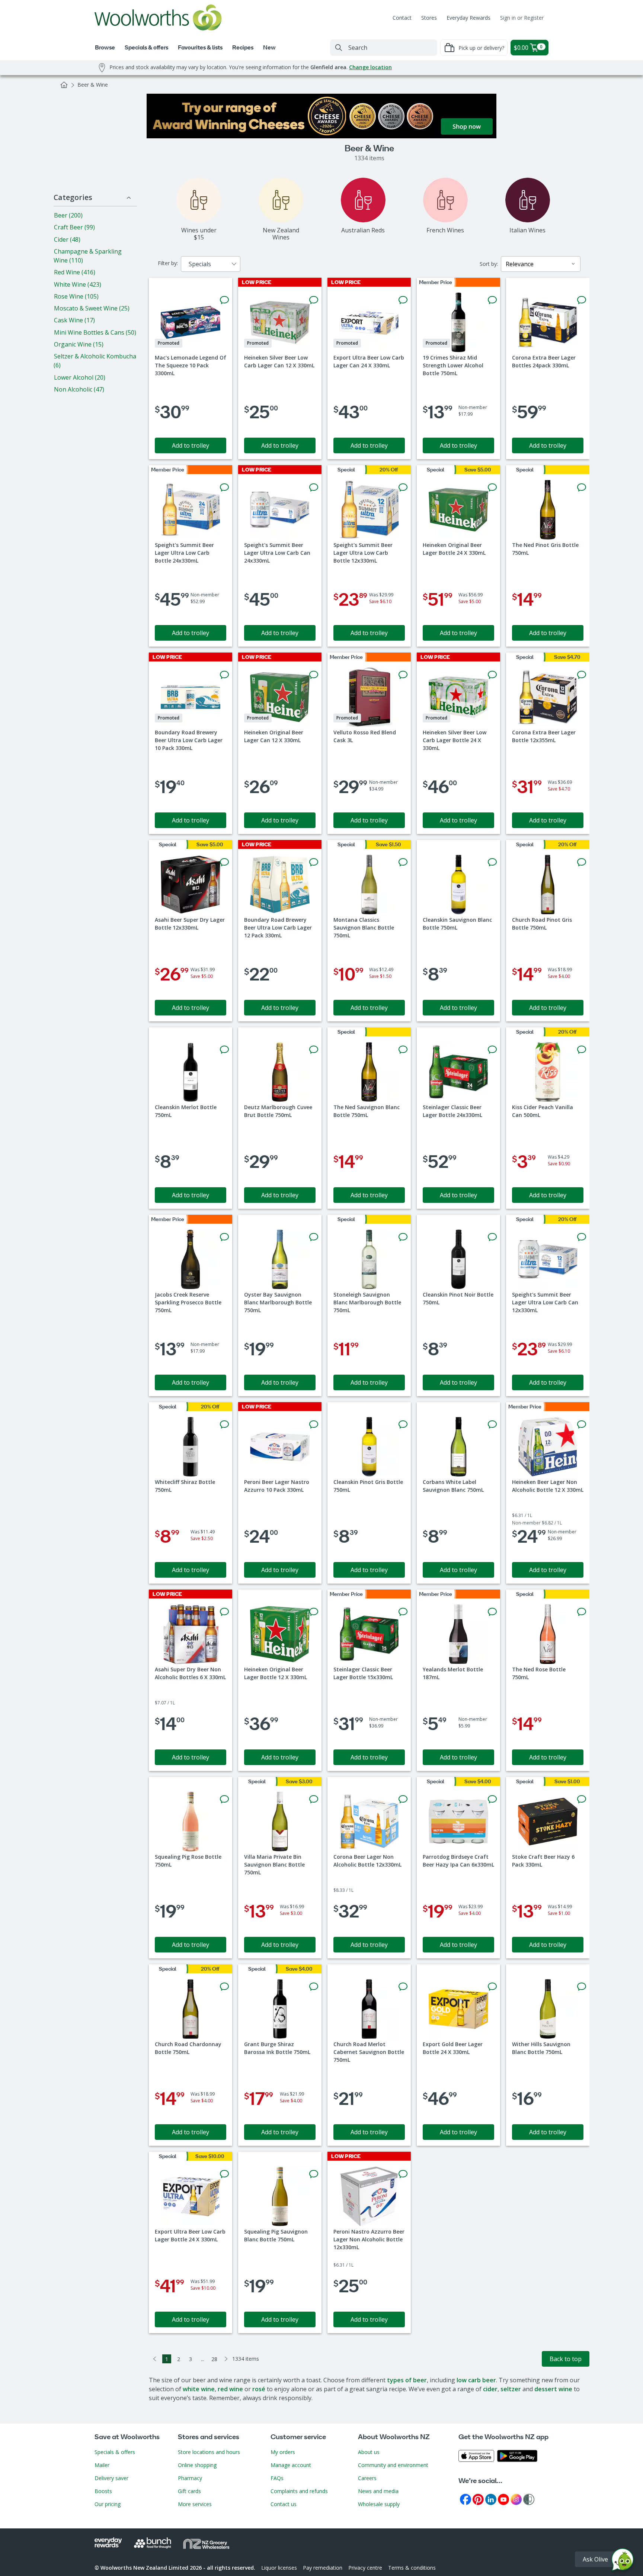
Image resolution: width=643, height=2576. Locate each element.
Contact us (284, 2504)
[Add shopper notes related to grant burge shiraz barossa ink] (314, 1987)
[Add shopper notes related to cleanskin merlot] (224, 1050)
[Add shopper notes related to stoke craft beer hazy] (582, 1799)
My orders (283, 2452)
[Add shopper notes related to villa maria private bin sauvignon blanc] (314, 1799)
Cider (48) (67, 239)
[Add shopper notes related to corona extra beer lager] (582, 300)
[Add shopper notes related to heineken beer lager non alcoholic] (582, 1424)
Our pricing (108, 2504)
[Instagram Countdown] (516, 2499)
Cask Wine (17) (74, 320)
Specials (200, 264)
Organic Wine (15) (79, 344)
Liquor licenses (279, 2568)
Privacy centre (365, 2568)
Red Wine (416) (75, 272)
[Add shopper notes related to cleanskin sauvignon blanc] (492, 862)
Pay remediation (323, 2568)
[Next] (226, 2359)
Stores (429, 18)
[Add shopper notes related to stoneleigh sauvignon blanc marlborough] (403, 1237)
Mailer (102, 2465)
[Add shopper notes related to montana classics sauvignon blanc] (403, 862)
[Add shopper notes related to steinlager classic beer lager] (492, 1050)
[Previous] (155, 2359)
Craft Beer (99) (74, 227)
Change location (370, 67)
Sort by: (489, 264)
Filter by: (168, 263)
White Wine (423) (78, 284)
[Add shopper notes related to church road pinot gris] (582, 862)
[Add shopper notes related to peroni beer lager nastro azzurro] (314, 1424)
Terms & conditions (412, 2568)
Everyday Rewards (468, 18)
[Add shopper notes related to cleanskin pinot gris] (403, 1424)
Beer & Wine (93, 85)
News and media (378, 2491)
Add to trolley (191, 445)
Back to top (566, 2359)
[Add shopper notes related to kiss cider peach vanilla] (582, 1050)
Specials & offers (115, 2452)
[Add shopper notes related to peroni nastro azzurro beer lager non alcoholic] (403, 2174)
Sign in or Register (522, 18)
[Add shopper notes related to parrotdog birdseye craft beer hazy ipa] (492, 1799)
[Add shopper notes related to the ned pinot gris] (582, 487)
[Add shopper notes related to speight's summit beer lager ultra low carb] (224, 487)
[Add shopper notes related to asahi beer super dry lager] (224, 862)
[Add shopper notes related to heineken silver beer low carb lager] (314, 300)
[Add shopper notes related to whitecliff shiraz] (224, 1424)
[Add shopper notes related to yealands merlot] (492, 1612)
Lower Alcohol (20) (80, 377)
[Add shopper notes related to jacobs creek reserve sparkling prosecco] (224, 1237)
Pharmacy (190, 2478)
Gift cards (189, 2491)
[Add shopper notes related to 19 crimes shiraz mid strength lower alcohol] (492, 300)
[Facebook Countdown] (466, 2499)
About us (369, 2452)
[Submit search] (339, 48)
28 (214, 2359)
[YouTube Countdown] (503, 2499)
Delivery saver (111, 2478)
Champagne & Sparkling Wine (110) (88, 256)
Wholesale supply (379, 2504)
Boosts (103, 2491)
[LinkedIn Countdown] (491, 2499)
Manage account (291, 2465)
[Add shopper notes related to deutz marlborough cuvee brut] (314, 1050)
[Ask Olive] (623, 2561)
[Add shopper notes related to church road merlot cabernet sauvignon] (403, 1987)
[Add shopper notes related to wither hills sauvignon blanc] (582, 1987)
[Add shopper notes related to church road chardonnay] (224, 1987)
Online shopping (197, 2465)
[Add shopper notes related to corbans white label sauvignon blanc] (492, 1424)
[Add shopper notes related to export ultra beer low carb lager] (403, 300)
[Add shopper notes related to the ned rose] (582, 1612)
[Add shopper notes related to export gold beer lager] (492, 1987)
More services (195, 2504)
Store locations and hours (209, 2452)
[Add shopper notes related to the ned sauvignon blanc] (403, 1050)
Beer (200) (68, 215)
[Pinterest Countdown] (478, 2499)
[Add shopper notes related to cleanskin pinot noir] (492, 1237)
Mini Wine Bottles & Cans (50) (95, 332)
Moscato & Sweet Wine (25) (92, 308)
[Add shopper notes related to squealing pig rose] (224, 1799)
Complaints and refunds (299, 2491)
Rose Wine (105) (76, 296)
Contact (402, 18)
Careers (367, 2478)
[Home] (64, 85)
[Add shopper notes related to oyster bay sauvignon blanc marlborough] (314, 1237)
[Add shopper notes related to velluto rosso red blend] (403, 675)
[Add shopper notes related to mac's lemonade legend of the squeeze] (224, 300)
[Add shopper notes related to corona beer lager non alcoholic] (403, 1799)
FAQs (277, 2478)
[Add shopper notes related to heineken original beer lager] (492, 487)
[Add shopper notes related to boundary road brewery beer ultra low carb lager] (224, 675)
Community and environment (393, 2465)
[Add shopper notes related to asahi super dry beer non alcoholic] (224, 1612)
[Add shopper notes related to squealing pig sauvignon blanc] (314, 2174)
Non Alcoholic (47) (79, 389)
